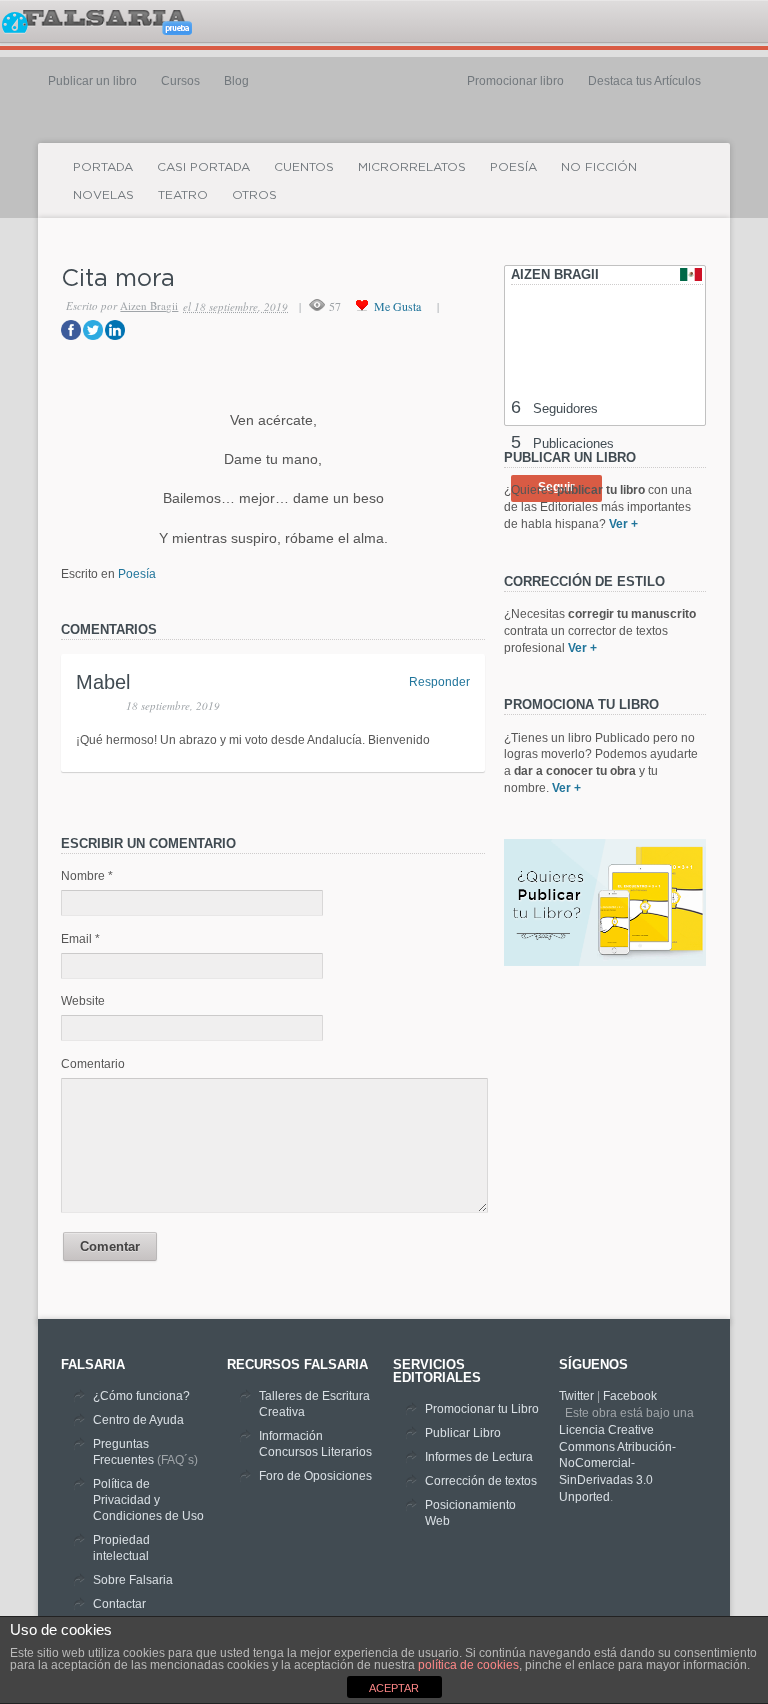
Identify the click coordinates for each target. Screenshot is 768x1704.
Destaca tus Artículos (644, 81)
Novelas (103, 194)
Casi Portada (203, 166)
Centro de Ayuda (138, 1420)
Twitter (576, 1396)
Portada (103, 166)
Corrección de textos (481, 1481)
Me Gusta (397, 306)
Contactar (119, 1604)
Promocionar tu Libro (482, 1409)
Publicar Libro (463, 1433)
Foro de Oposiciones (315, 1476)
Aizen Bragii (149, 305)
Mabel (103, 682)
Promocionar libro (515, 81)
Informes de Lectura (479, 1457)
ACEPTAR (394, 1688)
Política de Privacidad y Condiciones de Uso (148, 1500)
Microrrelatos (412, 166)
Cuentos (304, 166)
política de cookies (468, 1665)
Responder (439, 682)
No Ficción (599, 166)
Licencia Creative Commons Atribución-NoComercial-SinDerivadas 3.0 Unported (617, 1463)
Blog (236, 81)
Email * (80, 939)
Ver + (623, 524)
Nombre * (87, 876)
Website (83, 1001)
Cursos (180, 81)
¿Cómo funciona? (141, 1396)
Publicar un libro (92, 81)
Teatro (183, 194)
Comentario (93, 1064)
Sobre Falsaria (133, 1580)
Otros (254, 194)
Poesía (513, 166)
